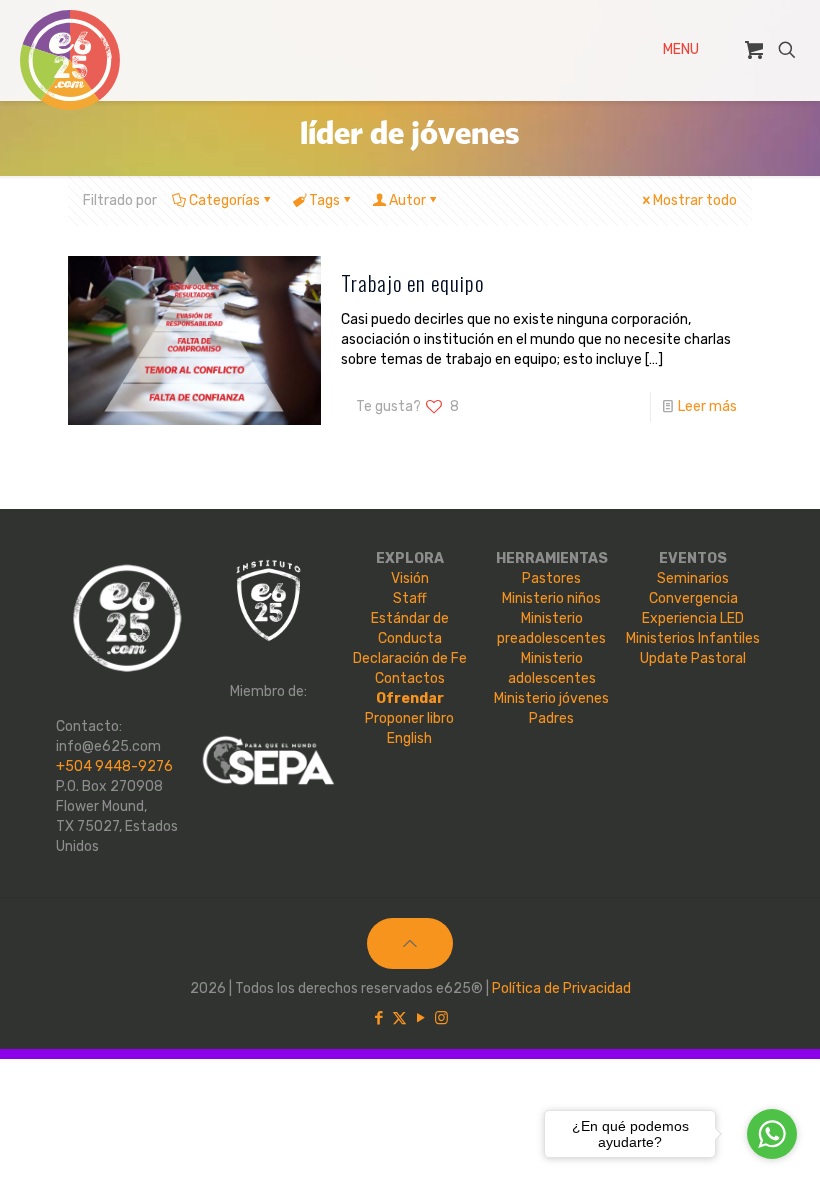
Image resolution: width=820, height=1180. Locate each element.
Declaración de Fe (410, 658)
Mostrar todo (695, 200)
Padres (551, 718)
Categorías (224, 200)
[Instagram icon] (441, 1018)
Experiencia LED (693, 618)
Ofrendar (410, 698)
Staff (410, 598)
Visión (410, 578)
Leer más (707, 406)
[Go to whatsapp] (772, 1134)
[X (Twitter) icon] (399, 1018)
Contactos (410, 678)
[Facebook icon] (378, 1018)
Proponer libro (409, 718)
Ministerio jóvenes (551, 698)
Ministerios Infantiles (693, 638)
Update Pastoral (693, 658)
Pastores (551, 578)
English (409, 738)
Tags (324, 200)
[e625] (70, 60)
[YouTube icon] (420, 1018)
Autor (407, 200)
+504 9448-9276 (114, 766)
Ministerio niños (551, 598)
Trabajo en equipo (412, 282)
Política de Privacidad (561, 988)
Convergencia (693, 598)
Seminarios (693, 578)
